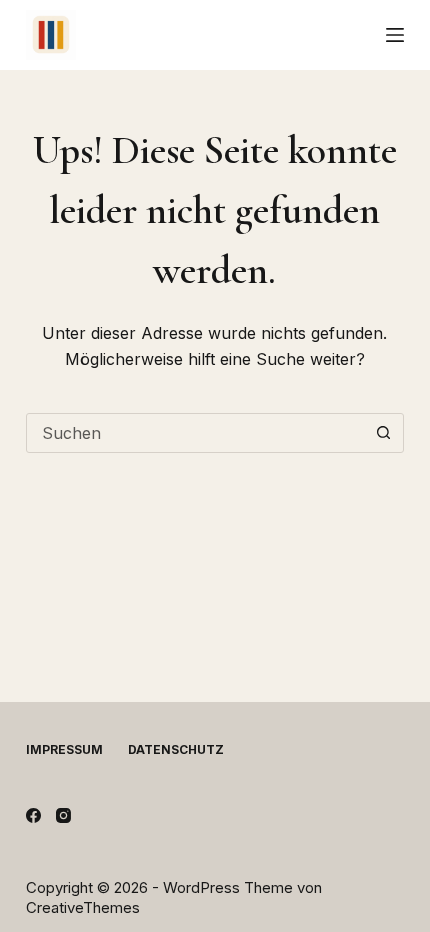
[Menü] (395, 35)
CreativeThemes (83, 907)
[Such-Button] (383, 433)
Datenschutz (176, 749)
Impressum (64, 749)
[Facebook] (33, 815)
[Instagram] (63, 815)
